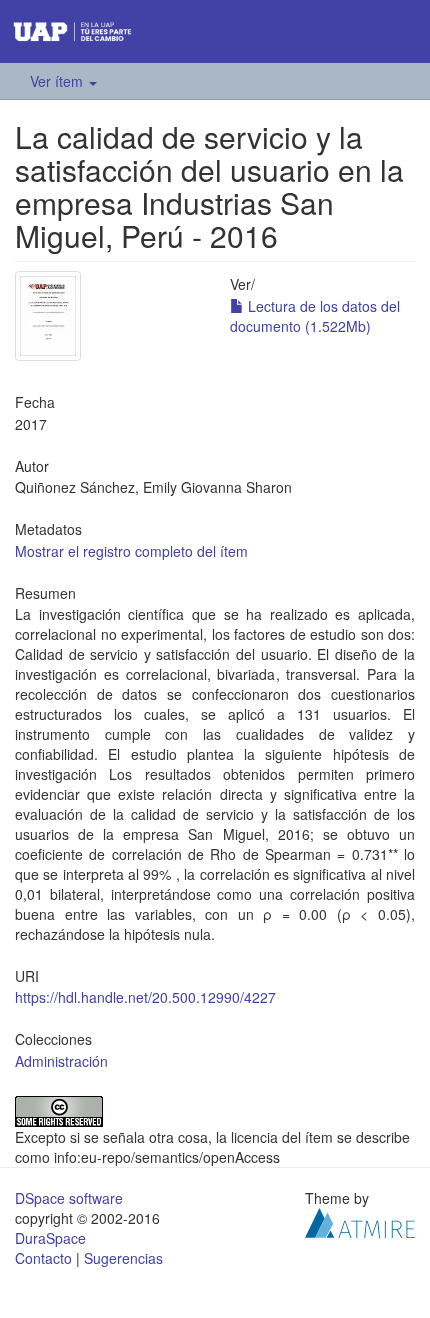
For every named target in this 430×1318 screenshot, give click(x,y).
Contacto (43, 1258)
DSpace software (69, 1198)
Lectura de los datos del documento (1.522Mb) (315, 316)
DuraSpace (50, 1238)
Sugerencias (123, 1258)
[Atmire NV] (360, 1220)
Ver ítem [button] (58, 81)
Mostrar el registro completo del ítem (131, 551)
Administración (61, 1061)
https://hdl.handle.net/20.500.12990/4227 (145, 997)
